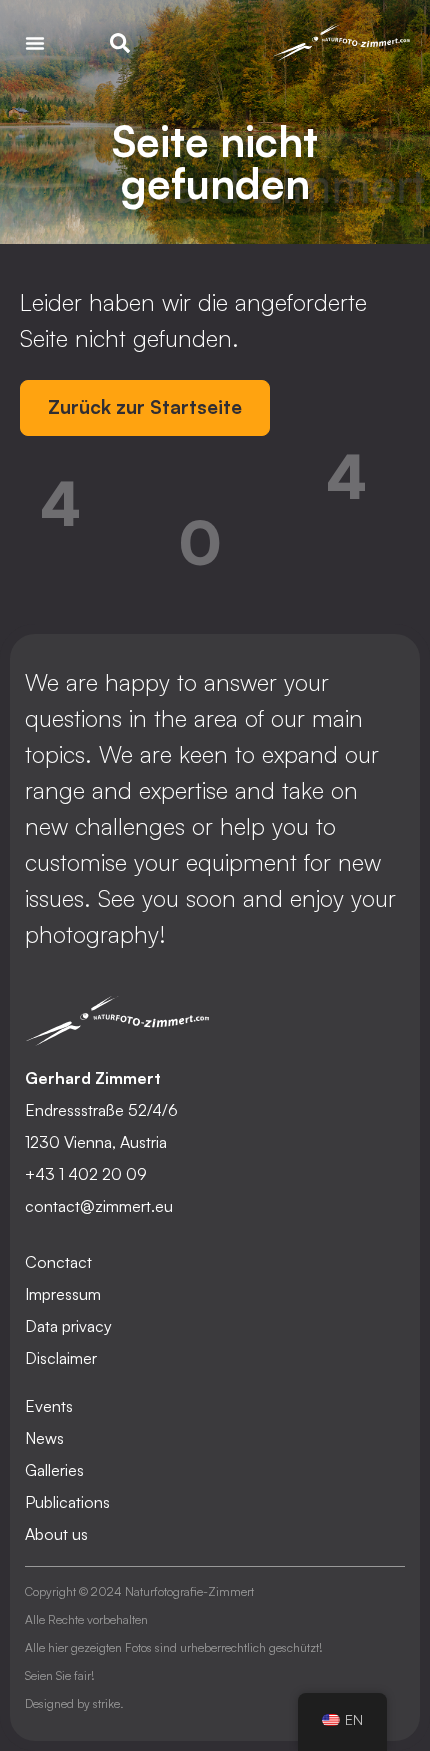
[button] (35, 43)
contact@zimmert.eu (99, 1206)
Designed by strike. (74, 1703)
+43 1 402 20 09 (86, 1174)
